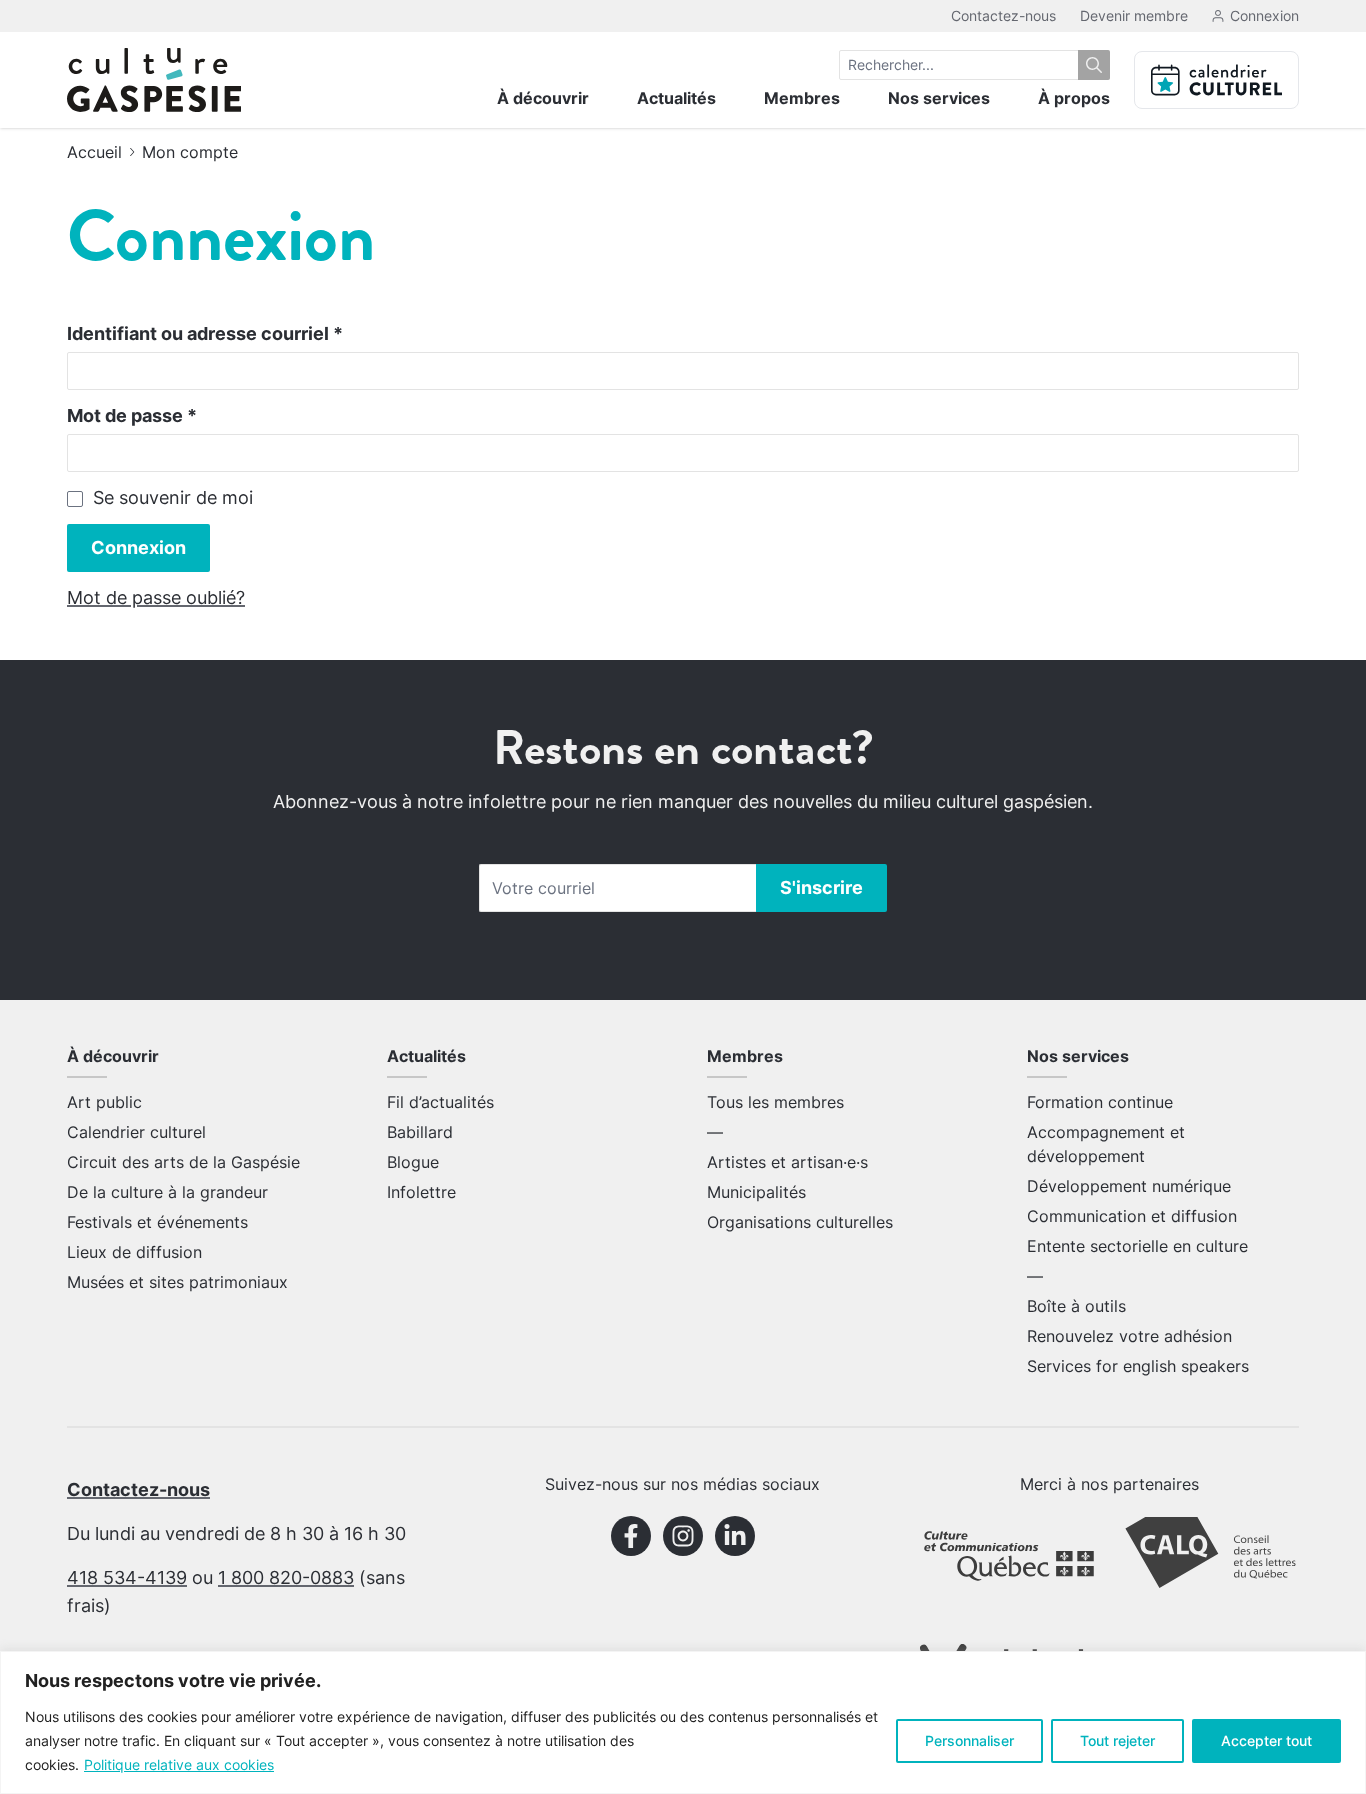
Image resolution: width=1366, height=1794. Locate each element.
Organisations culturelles (800, 1222)
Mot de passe (132, 415)
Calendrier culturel (136, 1132)
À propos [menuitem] (1074, 98)
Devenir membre (1134, 15)
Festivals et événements (157, 1222)
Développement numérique (1129, 1186)
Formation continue (1100, 1102)
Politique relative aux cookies (179, 1764)
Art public (104, 1102)
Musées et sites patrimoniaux (177, 1282)
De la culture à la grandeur (167, 1192)
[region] (683, 1722)
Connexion (138, 547)
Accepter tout (1266, 1740)
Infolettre (421, 1192)
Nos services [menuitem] (939, 98)
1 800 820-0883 (286, 1577)
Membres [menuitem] (802, 98)
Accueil (94, 152)
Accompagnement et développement (1106, 1144)
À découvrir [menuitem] (543, 98)
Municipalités (756, 1192)
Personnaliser (969, 1740)
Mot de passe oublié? (156, 597)
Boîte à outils (1076, 1306)
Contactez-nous (1003, 15)
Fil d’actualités (440, 1102)
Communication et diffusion (1132, 1216)
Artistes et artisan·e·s (787, 1162)
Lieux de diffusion (134, 1252)
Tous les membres (775, 1102)
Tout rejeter (1117, 1740)
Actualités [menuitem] (676, 98)
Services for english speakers (1138, 1366)
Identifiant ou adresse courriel (205, 333)
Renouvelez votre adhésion (1129, 1336)
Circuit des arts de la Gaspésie (183, 1162)
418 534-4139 (127, 1577)
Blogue (413, 1162)
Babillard (420, 1132)
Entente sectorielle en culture (1137, 1246)
